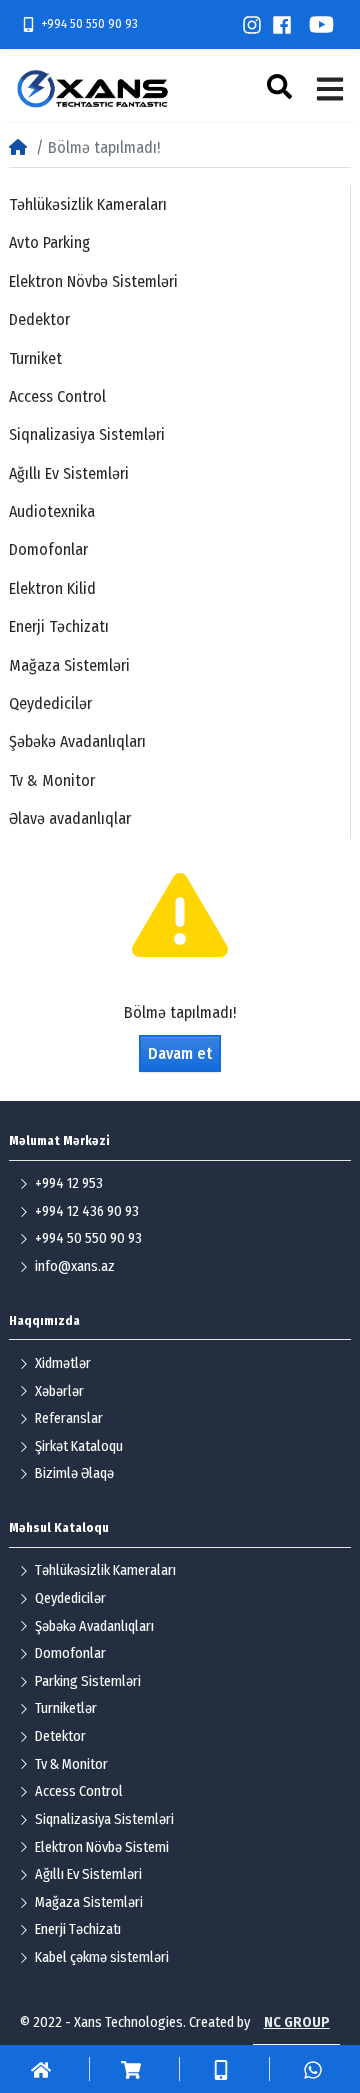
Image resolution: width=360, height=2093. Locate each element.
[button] (282, 86)
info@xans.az (75, 1266)
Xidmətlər (63, 1363)
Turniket (35, 358)
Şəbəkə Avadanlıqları (77, 741)
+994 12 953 (69, 1183)
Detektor (60, 1736)
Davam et (180, 1053)
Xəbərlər (59, 1391)
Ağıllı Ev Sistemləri (69, 473)
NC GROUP (297, 2022)
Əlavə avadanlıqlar (70, 818)
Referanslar (69, 1418)
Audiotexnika (52, 511)
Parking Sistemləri (88, 1681)
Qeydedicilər (50, 703)
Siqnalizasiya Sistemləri (87, 434)
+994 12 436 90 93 (87, 1211)
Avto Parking (49, 242)
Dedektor (39, 319)
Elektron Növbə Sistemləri (93, 281)
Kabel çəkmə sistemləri (102, 1957)
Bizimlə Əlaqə (74, 1473)
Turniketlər (66, 1708)
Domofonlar (48, 549)
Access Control (57, 396)
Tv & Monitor (52, 780)
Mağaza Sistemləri (69, 665)
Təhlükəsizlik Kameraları (88, 204)
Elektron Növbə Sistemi (102, 1847)
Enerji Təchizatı (59, 626)
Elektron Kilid (52, 588)
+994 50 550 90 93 (89, 23)
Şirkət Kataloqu (79, 1446)
